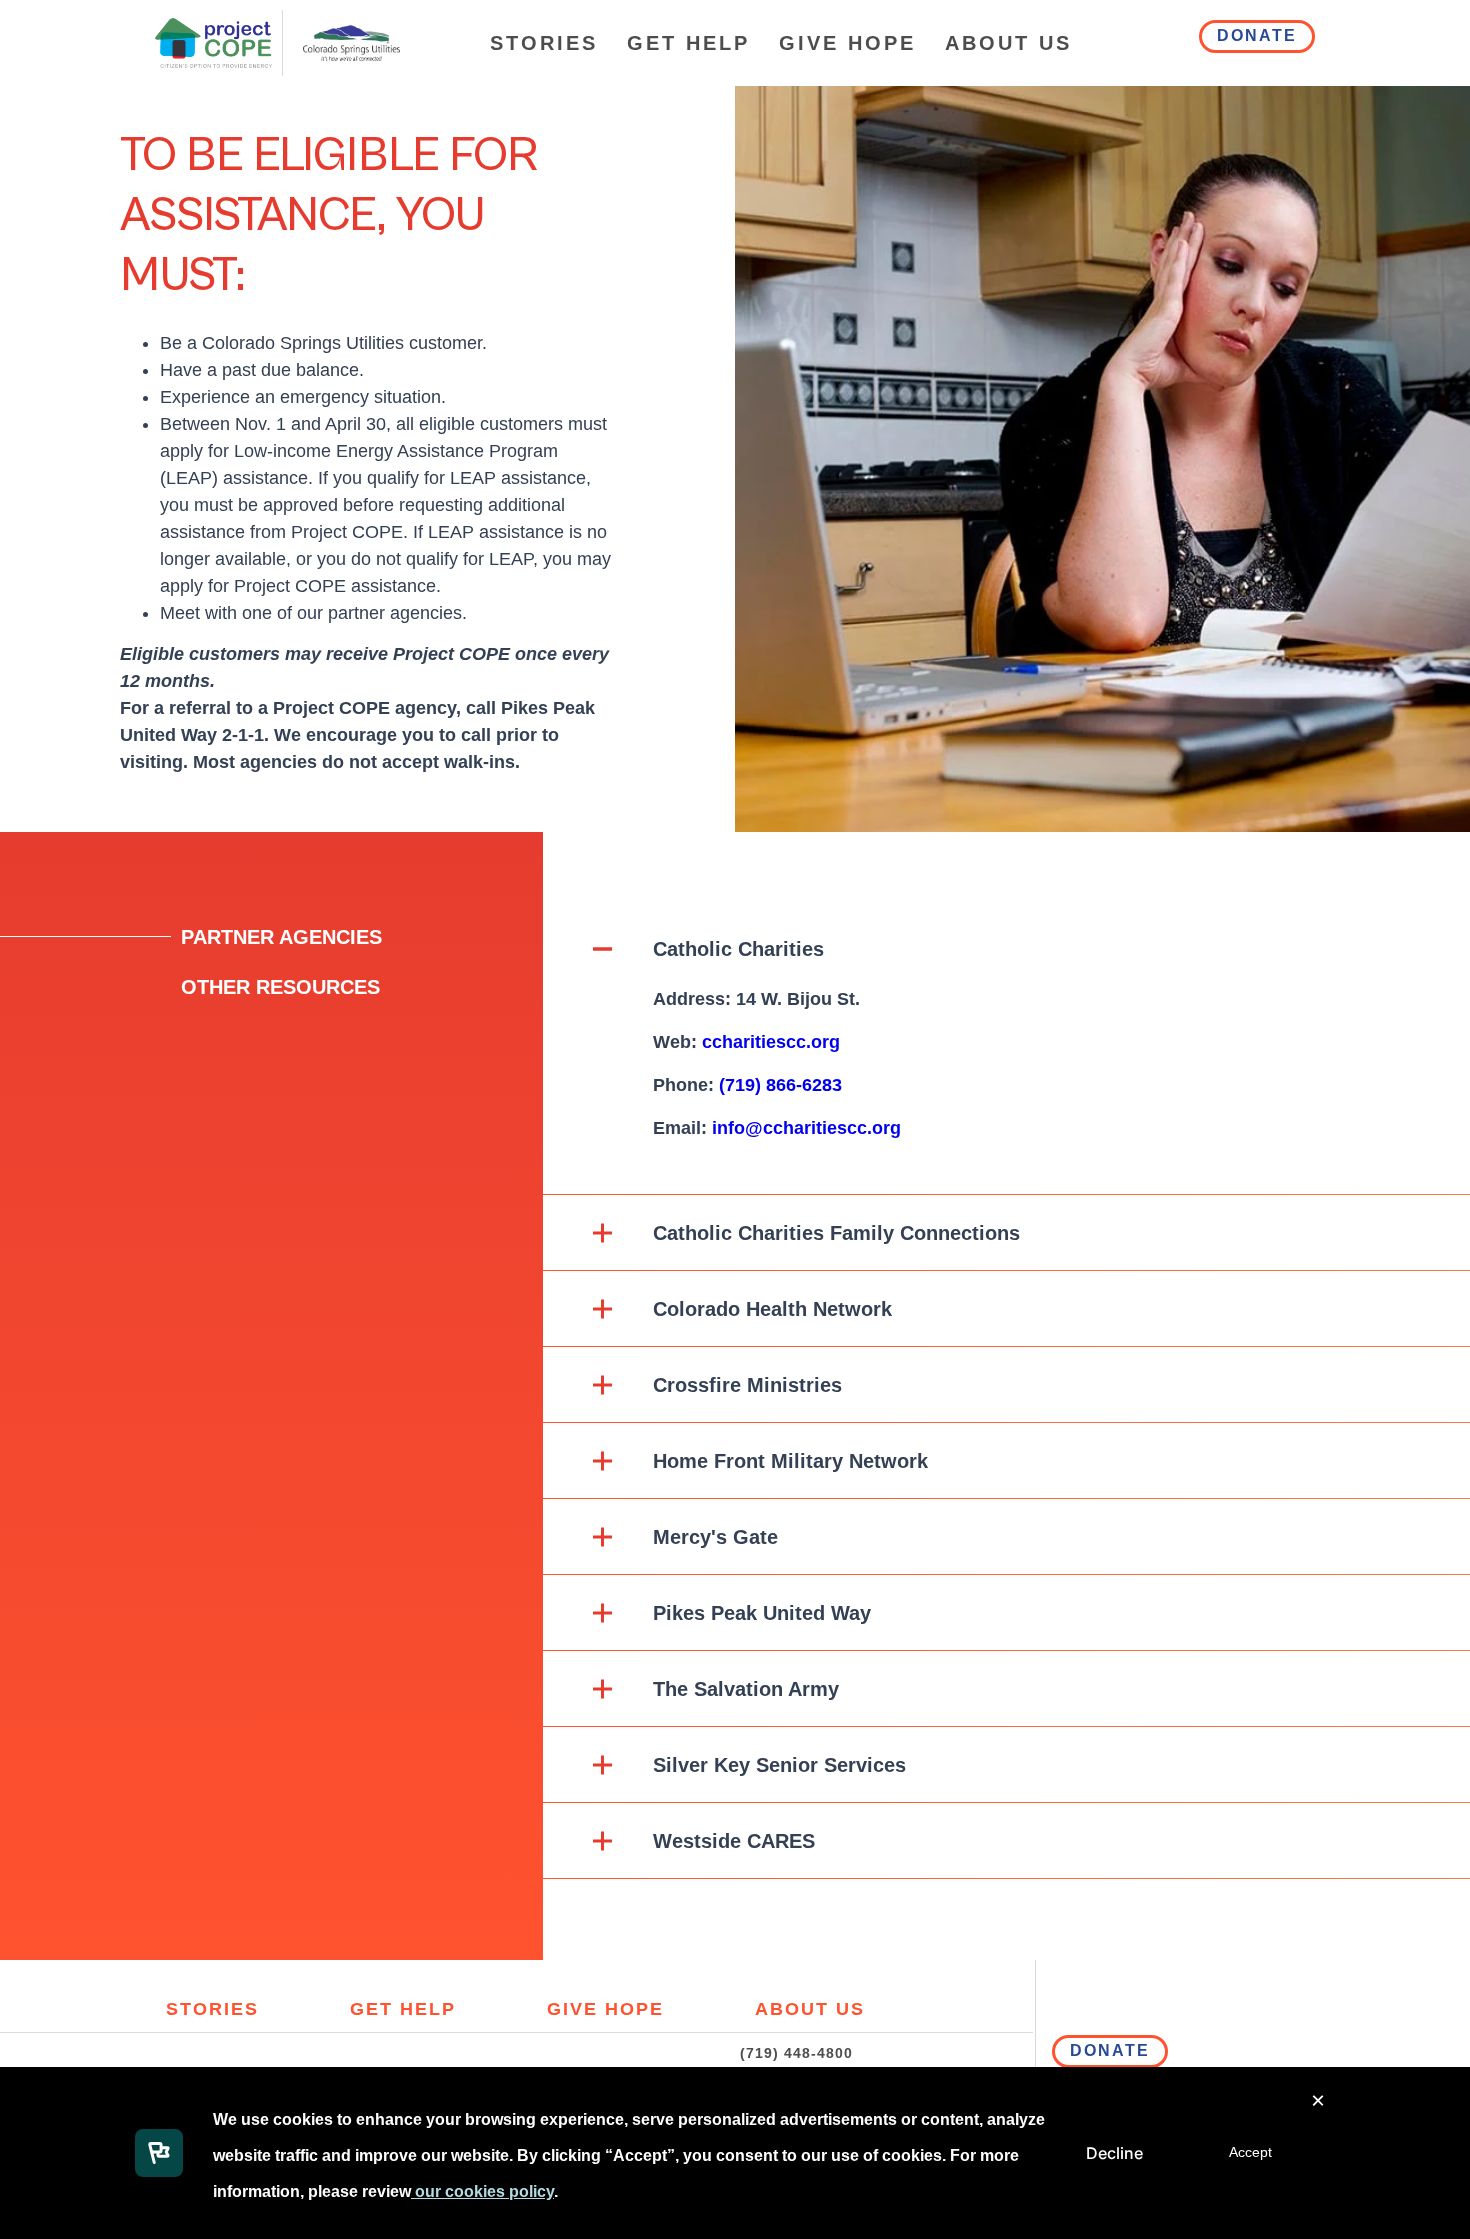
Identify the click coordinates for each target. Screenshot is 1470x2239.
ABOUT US (1008, 43)
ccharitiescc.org (771, 1042)
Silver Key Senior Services (779, 1765)
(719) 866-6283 (780, 1085)
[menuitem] (544, 43)
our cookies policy (482, 2191)
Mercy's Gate (715, 1537)
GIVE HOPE (847, 43)
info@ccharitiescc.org (806, 1128)
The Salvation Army (746, 1689)
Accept (1250, 2152)
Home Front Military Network (790, 1461)
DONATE (1257, 35)
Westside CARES (734, 1841)
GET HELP (688, 43)
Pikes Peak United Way (762, 1613)
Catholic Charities (738, 949)
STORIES (544, 43)
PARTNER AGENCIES (281, 937)
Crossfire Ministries (747, 1385)
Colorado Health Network (772, 1309)
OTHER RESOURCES (280, 987)
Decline (1114, 2153)
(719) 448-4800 (796, 2053)
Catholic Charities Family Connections (836, 1233)
